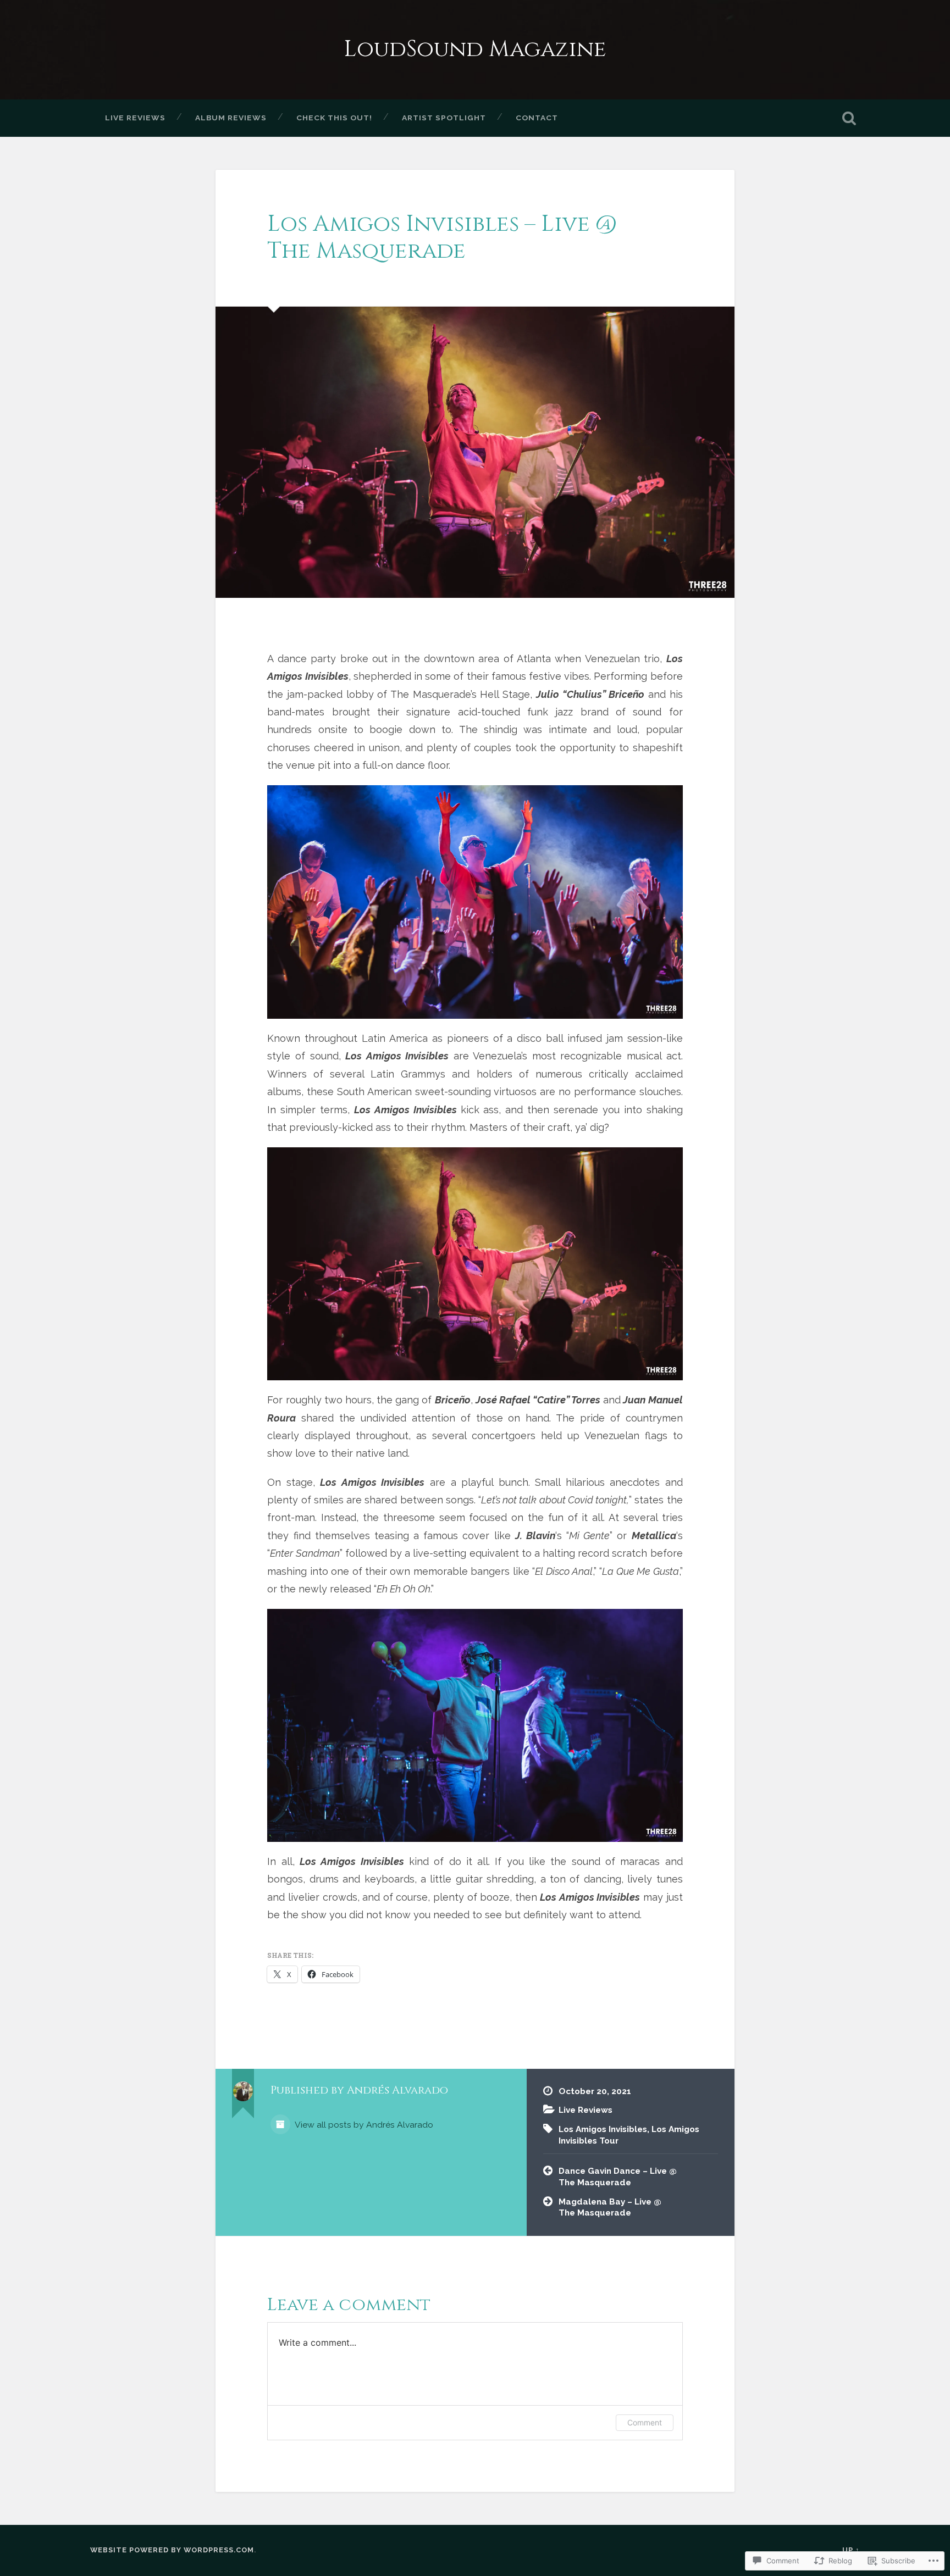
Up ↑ (851, 2550)
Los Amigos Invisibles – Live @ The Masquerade (442, 237)
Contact (537, 118)
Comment (645, 2422)
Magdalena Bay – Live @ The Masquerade (610, 2208)
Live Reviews (135, 118)
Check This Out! (334, 118)
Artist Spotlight (444, 118)
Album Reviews (231, 118)
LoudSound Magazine (475, 49)
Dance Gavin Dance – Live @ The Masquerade (618, 2177)
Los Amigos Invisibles (603, 2129)
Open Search (849, 118)
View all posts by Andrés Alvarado (363, 2125)
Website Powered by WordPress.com (172, 2550)
